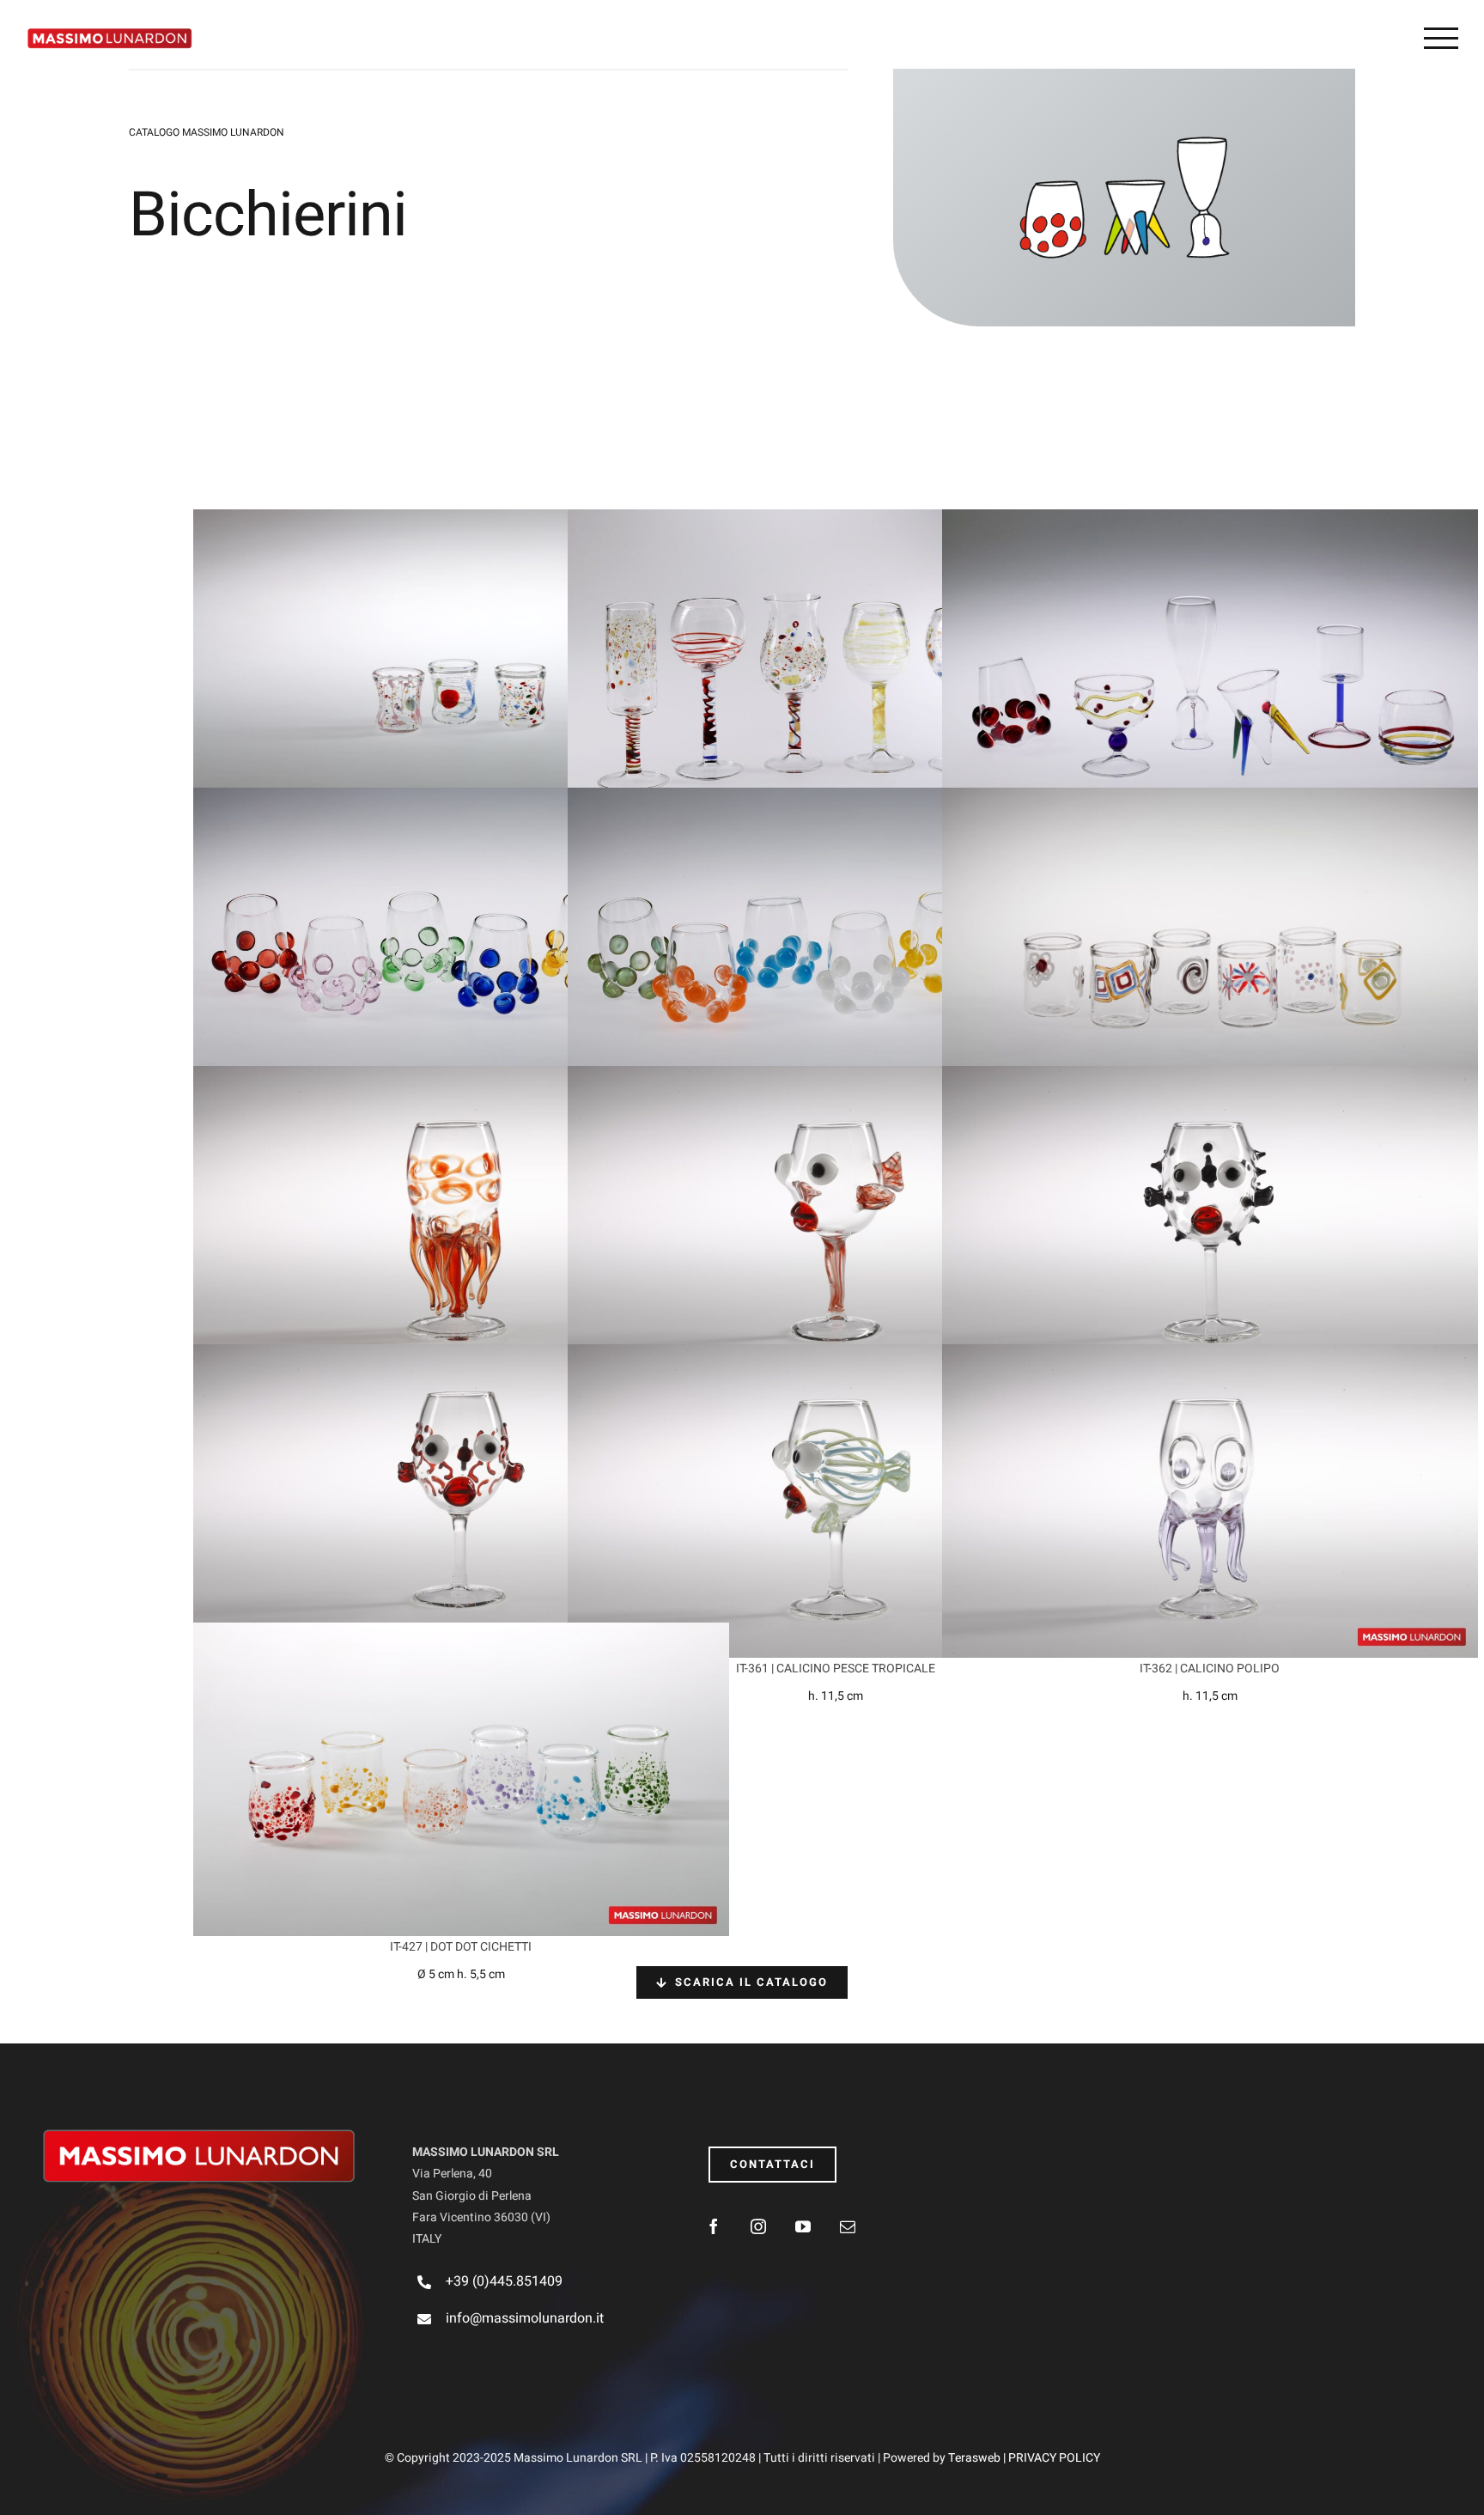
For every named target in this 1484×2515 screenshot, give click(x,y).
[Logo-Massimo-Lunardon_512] (199, 2134)
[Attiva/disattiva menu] (1441, 38)
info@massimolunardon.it (525, 2318)
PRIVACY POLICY (1054, 2458)
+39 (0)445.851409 (504, 2281)
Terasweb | (978, 2458)
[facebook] (714, 2226)
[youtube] (803, 2226)
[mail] (848, 2226)
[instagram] (758, 2226)
